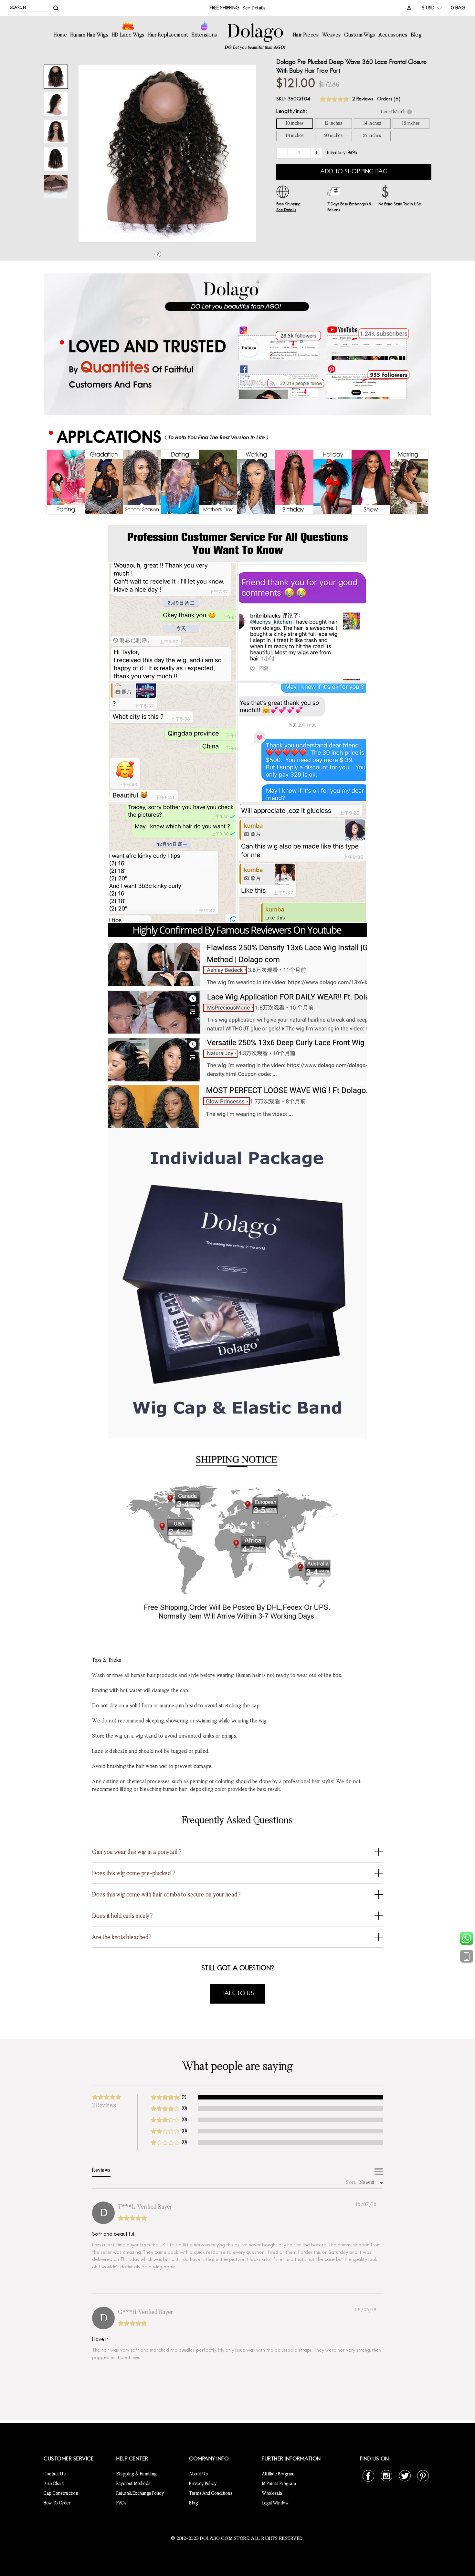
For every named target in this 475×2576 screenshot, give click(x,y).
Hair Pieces (306, 35)
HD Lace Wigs (128, 35)
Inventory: (342, 153)
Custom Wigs (360, 35)
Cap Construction (61, 2494)
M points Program (279, 2484)
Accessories (393, 35)
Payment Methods (133, 2484)
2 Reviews (363, 99)
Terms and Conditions (211, 2494)
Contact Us (55, 2474)
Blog (416, 35)
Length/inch (291, 112)
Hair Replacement (168, 35)
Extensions (204, 35)
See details (254, 8)
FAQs (121, 2503)
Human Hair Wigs (90, 35)
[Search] (56, 8)
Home (60, 35)
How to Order (57, 2503)
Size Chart (54, 2484)
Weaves (332, 35)
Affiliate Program (278, 2474)
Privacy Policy (203, 2484)
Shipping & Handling (137, 2474)
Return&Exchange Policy (140, 2494)
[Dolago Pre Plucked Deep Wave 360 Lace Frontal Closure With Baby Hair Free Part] (56, 77)
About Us (198, 2474)
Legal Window (275, 2503)
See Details (286, 210)
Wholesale (272, 2494)
